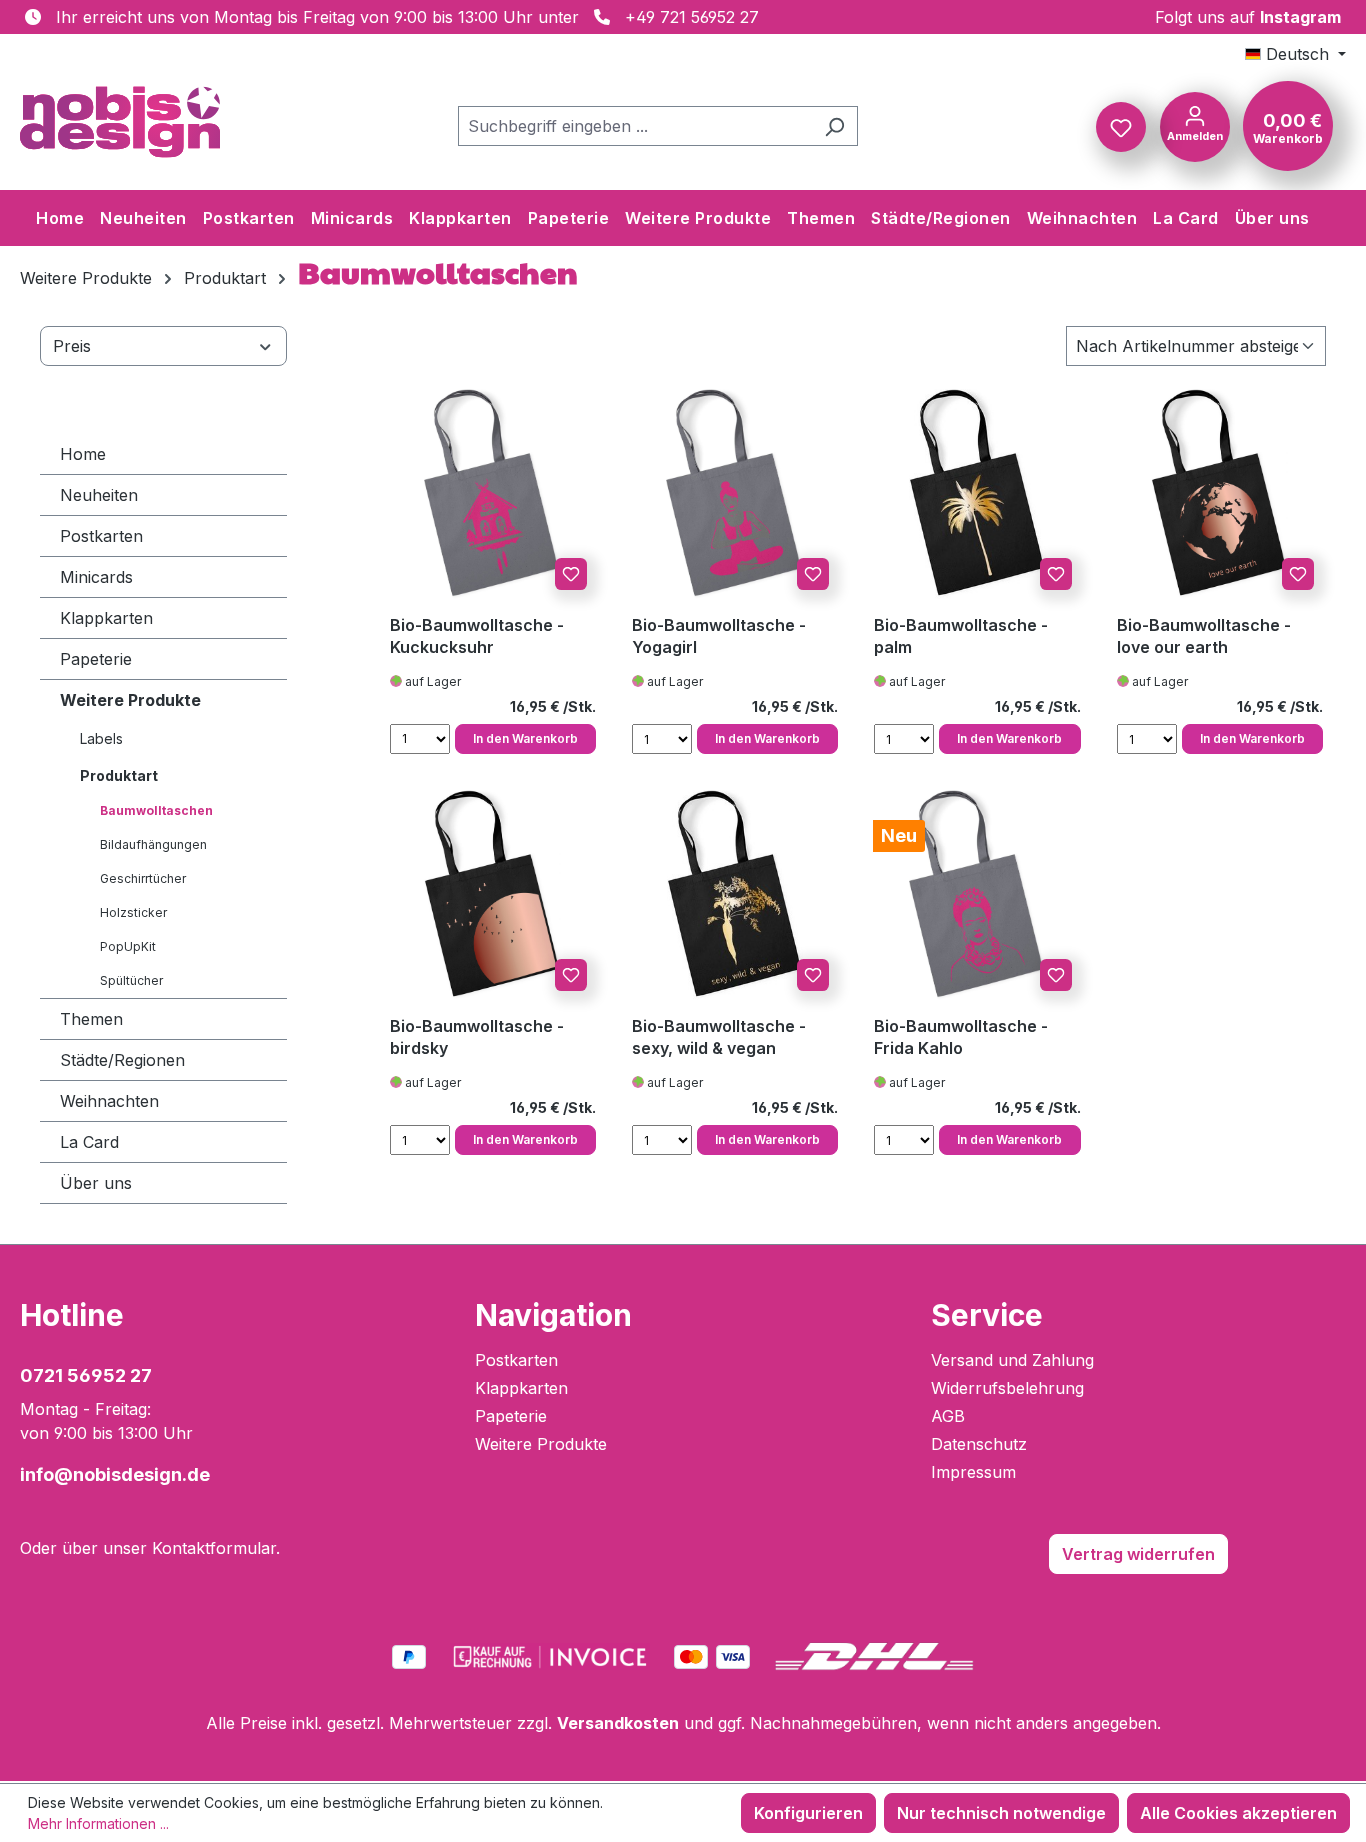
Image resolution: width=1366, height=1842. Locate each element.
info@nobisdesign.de (115, 1474)
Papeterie (96, 659)
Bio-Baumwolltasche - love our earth (1204, 636)
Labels (101, 738)
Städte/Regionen (122, 1060)
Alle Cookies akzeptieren (1238, 1813)
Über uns (96, 1183)
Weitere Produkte (130, 700)
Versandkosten (618, 1723)
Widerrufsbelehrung (1007, 1388)
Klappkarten (106, 618)
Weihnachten (109, 1101)
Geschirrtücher (143, 878)
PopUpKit (128, 946)
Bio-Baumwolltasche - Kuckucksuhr (477, 636)
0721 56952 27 (86, 1375)
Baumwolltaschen (156, 810)
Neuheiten (99, 495)
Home (83, 454)
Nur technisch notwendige (1001, 1813)
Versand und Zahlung (1012, 1360)
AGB (948, 1416)
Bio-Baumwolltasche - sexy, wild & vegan (719, 1037)
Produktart (119, 775)
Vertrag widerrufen (1138, 1554)
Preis (72, 346)
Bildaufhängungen (153, 844)
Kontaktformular (214, 1548)
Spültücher (131, 980)
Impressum (973, 1472)
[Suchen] (834, 126)
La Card (89, 1142)
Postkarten (101, 536)
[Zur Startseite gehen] (120, 122)
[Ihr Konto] (1195, 125)
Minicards (96, 577)
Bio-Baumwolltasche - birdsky (477, 1037)
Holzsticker (133, 912)
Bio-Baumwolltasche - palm (961, 636)
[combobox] (635, 126)
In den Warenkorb (525, 738)
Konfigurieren (808, 1813)
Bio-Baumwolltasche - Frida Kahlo (961, 1037)
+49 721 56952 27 (692, 17)
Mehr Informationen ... (98, 1823)
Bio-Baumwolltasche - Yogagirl (719, 636)
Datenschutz (979, 1444)
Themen (91, 1019)
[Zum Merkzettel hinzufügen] (571, 574)
